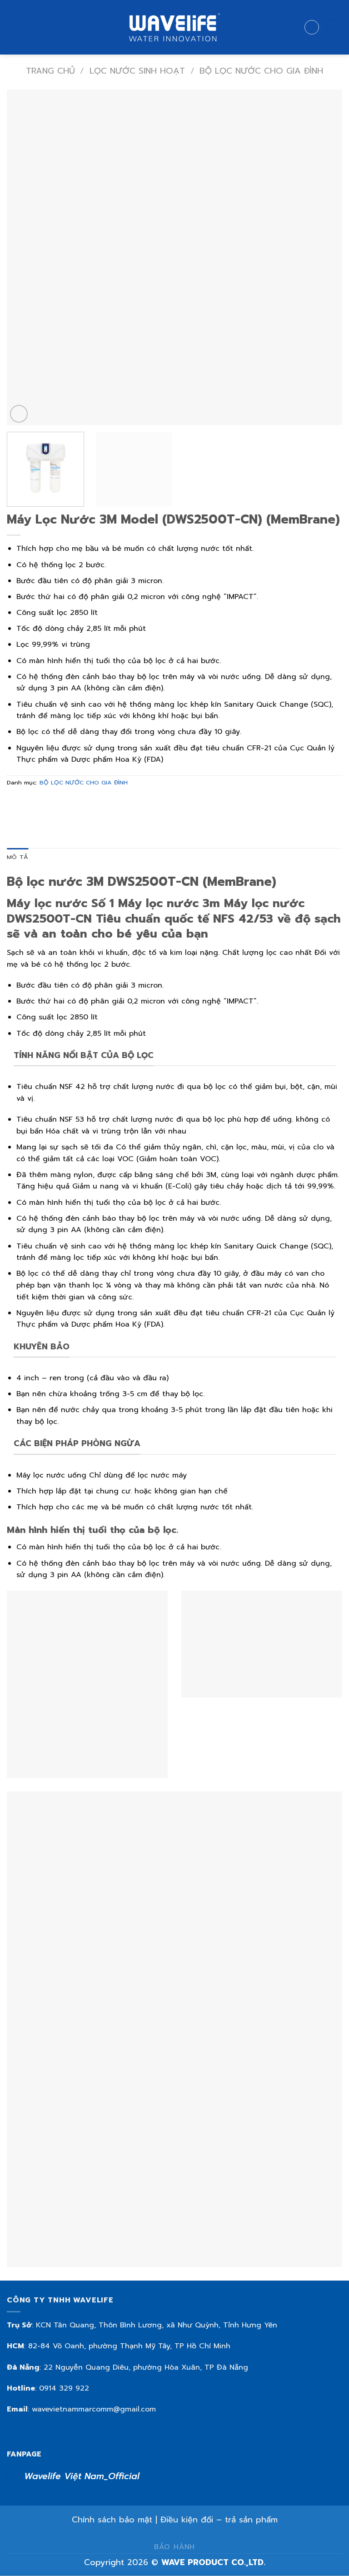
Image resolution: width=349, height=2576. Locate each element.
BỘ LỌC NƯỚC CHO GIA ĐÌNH (261, 71)
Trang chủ (50, 71)
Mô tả (17, 857)
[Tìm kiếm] (312, 27)
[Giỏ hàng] (334, 27)
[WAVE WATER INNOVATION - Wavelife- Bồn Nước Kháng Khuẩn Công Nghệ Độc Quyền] (174, 27)
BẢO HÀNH (174, 2547)
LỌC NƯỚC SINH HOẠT (137, 71)
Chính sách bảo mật (112, 2520)
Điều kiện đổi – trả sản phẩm (219, 2520)
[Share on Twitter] (48, 803)
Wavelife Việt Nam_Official (82, 2476)
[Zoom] (19, 414)
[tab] (17, 857)
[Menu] (12, 27)
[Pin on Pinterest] (81, 803)
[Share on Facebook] (32, 803)
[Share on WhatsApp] (15, 803)
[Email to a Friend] (64, 803)
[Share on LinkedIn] (97, 803)
